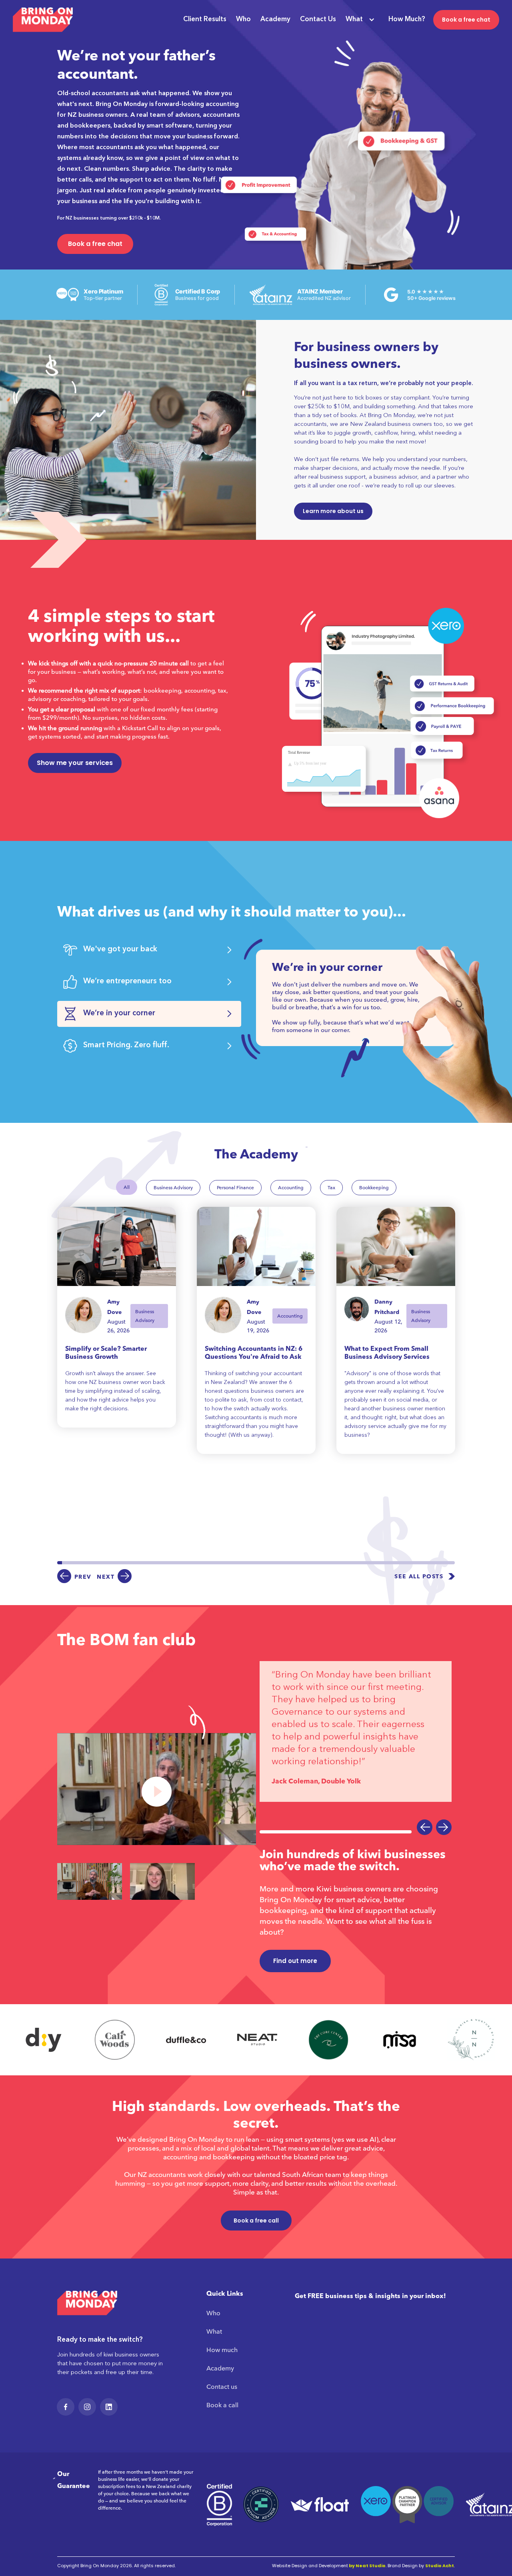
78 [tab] (420, 1563)
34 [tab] (214, 1563)
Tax (331, 1188)
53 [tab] (303, 1563)
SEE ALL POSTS (419, 1577)
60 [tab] (336, 1563)
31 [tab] (200, 1563)
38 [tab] (233, 1563)
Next (106, 1577)
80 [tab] (429, 1563)
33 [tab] (209, 1563)
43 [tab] (256, 1563)
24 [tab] (167, 1563)
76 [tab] (410, 1563)
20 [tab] (148, 1563)
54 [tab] (308, 1563)
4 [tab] (74, 1563)
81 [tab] (434, 1563)
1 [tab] (60, 1563)
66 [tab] (364, 1563)
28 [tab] (186, 1563)
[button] (357, 20)
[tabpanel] (117, 1317)
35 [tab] (219, 1563)
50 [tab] (289, 1563)
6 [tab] (83, 1563)
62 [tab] (345, 1563)
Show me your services (75, 763)
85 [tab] (452, 1563)
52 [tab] (298, 1563)
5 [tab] (78, 1563)
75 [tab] (406, 1563)
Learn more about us (333, 511)
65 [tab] (359, 1563)
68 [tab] (373, 1563)
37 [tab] (228, 1563)
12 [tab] (111, 1563)
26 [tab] (176, 1563)
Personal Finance (235, 1188)
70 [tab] (382, 1563)
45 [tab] (266, 1563)
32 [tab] (205, 1563)
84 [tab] (448, 1563)
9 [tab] (97, 1563)
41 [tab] (247, 1563)
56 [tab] (317, 1563)
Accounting (291, 1188)
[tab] (149, 950)
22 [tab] (158, 1563)
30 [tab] (195, 1563)
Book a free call (256, 2221)
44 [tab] (261, 1563)
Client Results (205, 19)
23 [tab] (162, 1563)
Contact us (222, 2387)
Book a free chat (466, 20)
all (127, 1187)
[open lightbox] (157, 1789)
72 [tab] (392, 1563)
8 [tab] (92, 1563)
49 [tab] (284, 1563)
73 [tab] (396, 1563)
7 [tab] (88, 1563)
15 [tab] (125, 1563)
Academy (275, 19)
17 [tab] (134, 1563)
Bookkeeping (374, 1188)
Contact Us (318, 19)
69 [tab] (378, 1563)
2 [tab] (64, 1563)
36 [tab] (223, 1563)
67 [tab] (368, 1563)
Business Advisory (173, 1188)
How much (222, 2350)
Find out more (295, 1961)
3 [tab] (69, 1563)
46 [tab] (270, 1563)
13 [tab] (116, 1563)
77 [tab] (415, 1563)
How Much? (407, 19)
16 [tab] (130, 1563)
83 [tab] (443, 1563)
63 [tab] (350, 1563)
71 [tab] (387, 1563)
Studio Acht (440, 2566)
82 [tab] (438, 1563)
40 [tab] (242, 1563)
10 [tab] (102, 1563)
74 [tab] (401, 1563)
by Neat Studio (367, 2566)
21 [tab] (153, 1563)
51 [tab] (294, 1563)
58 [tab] (326, 1563)
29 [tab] (190, 1563)
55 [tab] (312, 1563)
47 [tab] (275, 1563)
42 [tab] (252, 1563)
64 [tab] (354, 1563)
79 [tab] (424, 1563)
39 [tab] (237, 1563)
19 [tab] (144, 1563)
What (354, 19)
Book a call (222, 2405)
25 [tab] (172, 1563)
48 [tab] (280, 1563)
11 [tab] (106, 1563)
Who (243, 19)
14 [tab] (120, 1563)
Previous (425, 1827)
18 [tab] (139, 1563)
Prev (83, 1577)
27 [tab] (181, 1563)
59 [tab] (331, 1563)
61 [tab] (340, 1563)
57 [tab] (322, 1563)
